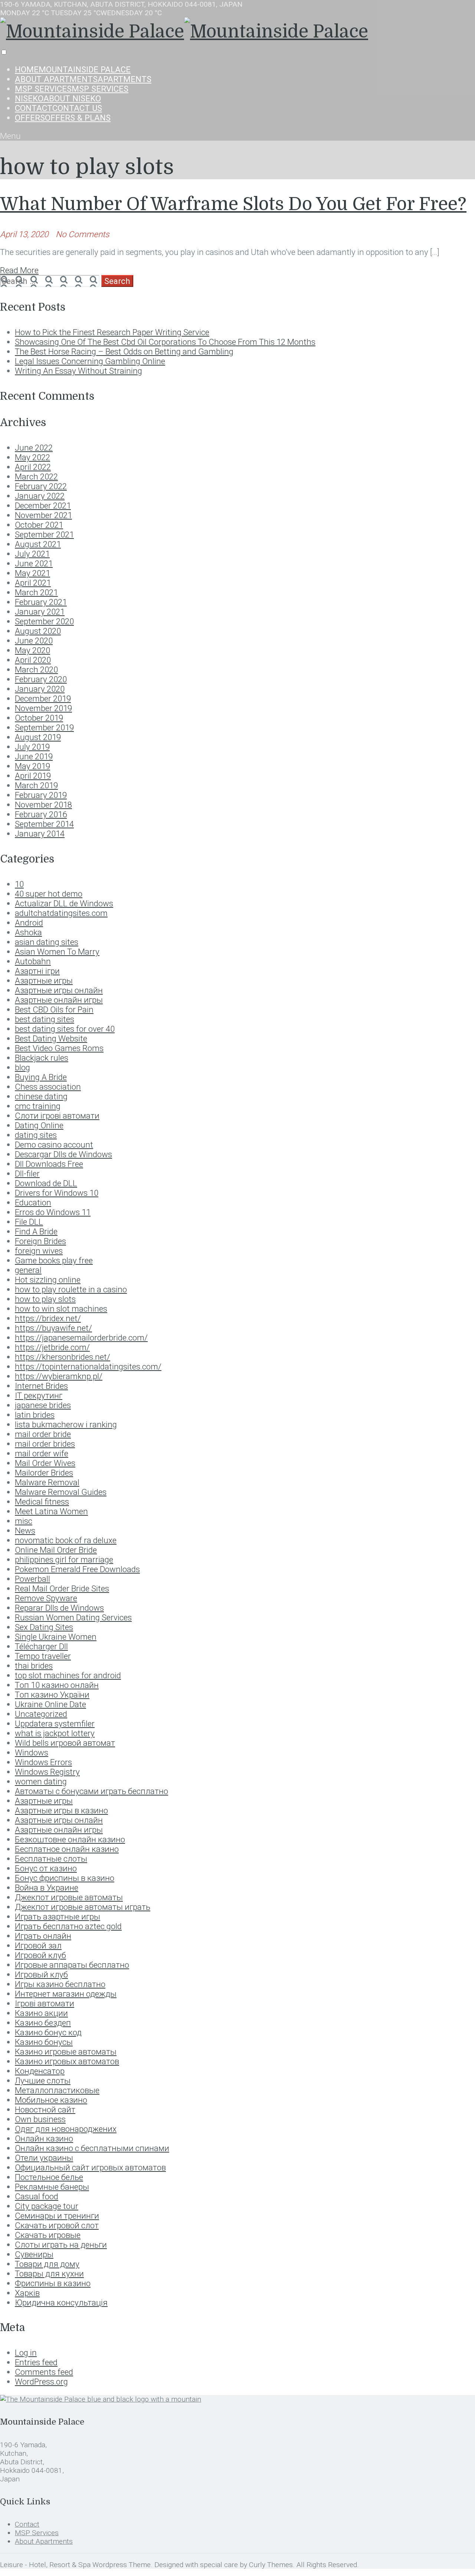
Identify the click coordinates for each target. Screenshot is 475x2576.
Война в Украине (47, 1888)
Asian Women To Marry (57, 952)
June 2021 (34, 563)
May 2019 (32, 766)
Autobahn (33, 961)
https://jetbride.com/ (52, 1347)
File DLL (29, 1222)
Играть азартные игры (58, 1917)
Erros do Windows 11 (53, 1212)
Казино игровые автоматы (66, 2052)
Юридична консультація (61, 2302)
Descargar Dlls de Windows (63, 1154)
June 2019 (34, 756)
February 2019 (41, 795)
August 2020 (38, 631)
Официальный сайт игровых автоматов (90, 2167)
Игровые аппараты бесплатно (72, 1965)
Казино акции (41, 2013)
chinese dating (41, 1096)
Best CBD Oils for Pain (54, 1009)
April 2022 (33, 467)
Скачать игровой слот (57, 2225)
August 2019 (38, 737)
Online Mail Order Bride (56, 1550)
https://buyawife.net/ (53, 1328)
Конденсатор (40, 2071)
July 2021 (32, 554)
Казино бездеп (43, 2023)
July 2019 (32, 747)
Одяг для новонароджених (66, 2129)
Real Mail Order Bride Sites (62, 1588)
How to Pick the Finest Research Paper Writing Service (112, 332)
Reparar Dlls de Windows (59, 1608)
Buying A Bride (41, 1077)
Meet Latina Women (51, 1511)
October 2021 (39, 525)
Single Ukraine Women (56, 1637)
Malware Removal (47, 1482)
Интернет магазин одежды (66, 1994)
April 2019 (33, 776)
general (28, 1270)
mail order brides (45, 1444)
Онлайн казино (44, 2138)
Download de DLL (46, 1183)
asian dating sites (47, 942)
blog (22, 1067)
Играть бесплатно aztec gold (68, 1926)
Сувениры (34, 2254)
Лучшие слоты (43, 2081)
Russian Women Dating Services (73, 1617)
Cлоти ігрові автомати (57, 1116)
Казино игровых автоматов (67, 2061)
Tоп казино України (52, 1695)
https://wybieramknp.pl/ (59, 1376)
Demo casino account (54, 1145)
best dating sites (45, 1019)
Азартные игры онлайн (59, 1820)
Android (29, 923)
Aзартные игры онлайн (59, 990)
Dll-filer (27, 1174)
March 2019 (36, 785)
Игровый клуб (41, 1974)
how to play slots (45, 1299)
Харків (27, 2293)
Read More (19, 270)
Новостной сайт (45, 2109)
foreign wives (39, 1251)
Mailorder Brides (44, 1473)
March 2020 (36, 670)
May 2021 (32, 573)
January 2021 (40, 612)
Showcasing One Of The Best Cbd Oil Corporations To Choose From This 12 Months (165, 342)
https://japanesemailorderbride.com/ (81, 1338)
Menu (10, 136)
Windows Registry (47, 1772)
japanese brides (43, 1405)
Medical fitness (42, 1502)
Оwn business (40, 2119)
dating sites (36, 1135)
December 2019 (43, 698)
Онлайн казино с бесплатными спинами (92, 2148)
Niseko (58, 98)
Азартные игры (44, 1801)
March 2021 (36, 592)
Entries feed (36, 2362)
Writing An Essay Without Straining (78, 371)
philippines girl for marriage (64, 1559)
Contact (58, 108)
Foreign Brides (40, 1241)
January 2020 (40, 689)
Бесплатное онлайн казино (67, 1849)
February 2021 (41, 602)
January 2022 (40, 496)
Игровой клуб (40, 1955)
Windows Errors (43, 1762)
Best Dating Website (51, 1038)
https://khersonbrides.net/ (63, 1357)
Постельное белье (49, 2177)
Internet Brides (41, 1386)
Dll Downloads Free (49, 1164)
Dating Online (39, 1125)
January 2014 (40, 834)
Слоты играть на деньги (61, 2245)
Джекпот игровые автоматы (69, 1897)
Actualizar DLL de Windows (64, 903)
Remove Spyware (46, 1598)
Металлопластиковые (57, 2090)
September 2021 (44, 534)
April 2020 (33, 660)
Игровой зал (38, 1945)
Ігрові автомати (45, 2003)
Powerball (32, 1579)
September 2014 (44, 824)
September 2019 (44, 727)
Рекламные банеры (52, 2187)
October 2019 (39, 718)
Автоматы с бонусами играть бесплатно (91, 1791)
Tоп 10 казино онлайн (57, 1685)
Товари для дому (47, 2264)
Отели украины (44, 2158)
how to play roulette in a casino (71, 1289)
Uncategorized (41, 1714)
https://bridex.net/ (48, 1318)
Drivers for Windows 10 (57, 1193)
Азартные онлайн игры (59, 1830)
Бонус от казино (46, 1868)
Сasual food (37, 2196)
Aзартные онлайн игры (59, 1000)
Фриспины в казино (53, 2283)
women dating (41, 1781)
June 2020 (34, 641)
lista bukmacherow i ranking (66, 1424)
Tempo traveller (43, 1656)
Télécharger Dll (41, 1646)
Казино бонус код (48, 2032)
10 (19, 884)
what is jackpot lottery (55, 1733)
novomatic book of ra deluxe (66, 1540)
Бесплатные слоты (51, 1859)
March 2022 (36, 477)
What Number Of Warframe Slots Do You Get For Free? (233, 204)
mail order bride (43, 1434)
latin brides (35, 1415)
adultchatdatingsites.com (61, 913)
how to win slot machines (61, 1309)
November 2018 (43, 805)
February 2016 (41, 814)
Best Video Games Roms (59, 1048)
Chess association (48, 1087)
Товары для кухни (49, 2274)
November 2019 (43, 708)
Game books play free (54, 1260)
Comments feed (44, 2372)
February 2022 (41, 486)
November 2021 (43, 515)
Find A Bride (36, 1231)
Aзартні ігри (37, 971)
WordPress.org (41, 2382)
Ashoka (28, 932)
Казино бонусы (44, 2042)
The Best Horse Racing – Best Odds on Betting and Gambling (124, 351)
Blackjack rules (42, 1058)
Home (73, 69)
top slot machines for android (68, 1675)
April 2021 (33, 583)
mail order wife (42, 1453)
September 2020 (44, 621)
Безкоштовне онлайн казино (70, 1839)
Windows (32, 1752)
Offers (63, 118)
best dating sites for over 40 (65, 1029)
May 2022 (32, 457)
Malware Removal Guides (61, 1492)
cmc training (38, 1106)
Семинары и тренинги (57, 2216)
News (25, 1531)
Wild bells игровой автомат (65, 1743)
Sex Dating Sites (44, 1627)
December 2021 (43, 505)
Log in (26, 2353)
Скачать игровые (48, 2235)
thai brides (34, 1666)
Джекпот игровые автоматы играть (83, 1907)
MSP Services (72, 89)
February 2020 (41, 679)
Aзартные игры (44, 981)
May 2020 (32, 650)
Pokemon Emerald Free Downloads (77, 1569)
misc (24, 1521)
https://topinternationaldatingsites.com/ (88, 1366)
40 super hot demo (49, 894)
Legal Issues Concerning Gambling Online (90, 361)
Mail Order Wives (45, 1463)
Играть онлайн (43, 1936)
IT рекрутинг (39, 1395)
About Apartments (83, 79)
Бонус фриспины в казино (65, 1878)
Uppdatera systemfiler (55, 1724)
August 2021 (38, 544)
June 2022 (34, 448)
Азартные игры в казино (61, 1810)
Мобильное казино (51, 2100)
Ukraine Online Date (50, 1704)
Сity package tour (47, 2206)
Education (33, 1202)
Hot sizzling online (48, 1280)
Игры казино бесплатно (60, 1984)
